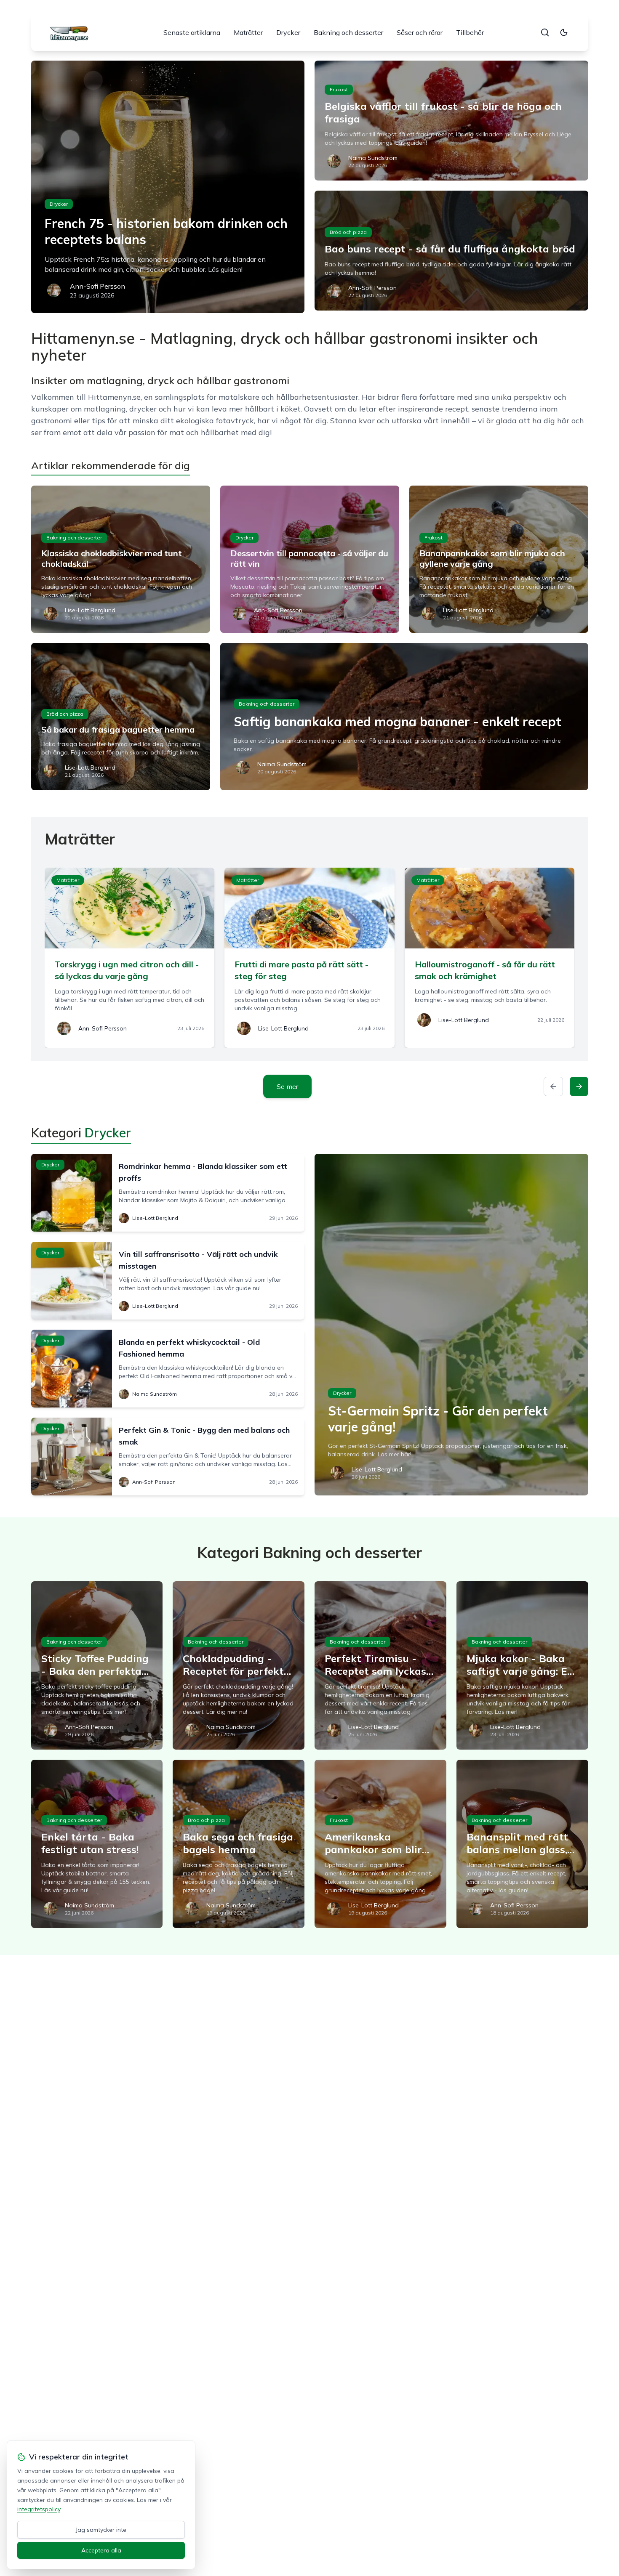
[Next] (579, 1086)
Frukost (339, 89)
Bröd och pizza (348, 232)
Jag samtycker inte (101, 2530)
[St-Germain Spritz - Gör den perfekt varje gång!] (451, 1325)
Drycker (288, 32)
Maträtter (248, 32)
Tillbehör (470, 32)
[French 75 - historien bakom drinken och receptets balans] (168, 187)
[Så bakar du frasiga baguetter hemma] (121, 717)
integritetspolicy (39, 2509)
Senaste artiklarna (192, 32)
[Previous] (553, 1086)
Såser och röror (420, 32)
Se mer (287, 1086)
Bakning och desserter (348, 32)
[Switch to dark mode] (564, 32)
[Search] (545, 32)
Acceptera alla (101, 2550)
